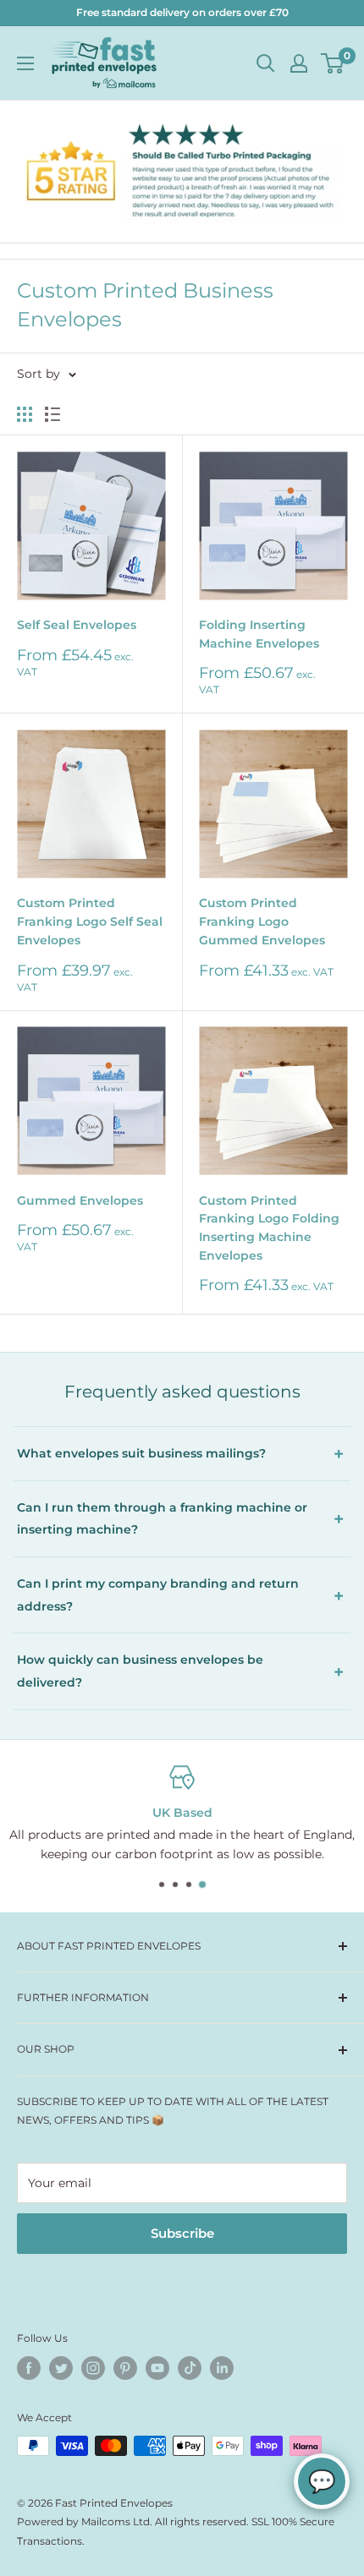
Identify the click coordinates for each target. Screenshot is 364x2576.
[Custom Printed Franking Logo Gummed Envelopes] (273, 804)
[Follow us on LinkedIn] (222, 2368)
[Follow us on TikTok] (190, 2368)
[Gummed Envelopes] (91, 1101)
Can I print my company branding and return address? (158, 1595)
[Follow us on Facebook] (29, 2368)
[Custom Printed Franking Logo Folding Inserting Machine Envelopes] (273, 1101)
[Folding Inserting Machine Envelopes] (273, 525)
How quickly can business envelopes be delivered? (140, 1671)
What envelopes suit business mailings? (141, 1453)
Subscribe (182, 2233)
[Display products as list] (52, 414)
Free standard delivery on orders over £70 (182, 12)
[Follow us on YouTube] (157, 2368)
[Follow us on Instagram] (93, 2368)
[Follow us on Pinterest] (125, 2368)
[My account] (299, 63)
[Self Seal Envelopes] (91, 525)
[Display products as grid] (25, 414)
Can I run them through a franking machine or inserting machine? (162, 1519)
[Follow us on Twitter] (61, 2368)
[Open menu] (25, 63)
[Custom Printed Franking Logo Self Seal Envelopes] (91, 804)
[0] (333, 63)
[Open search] (266, 63)
